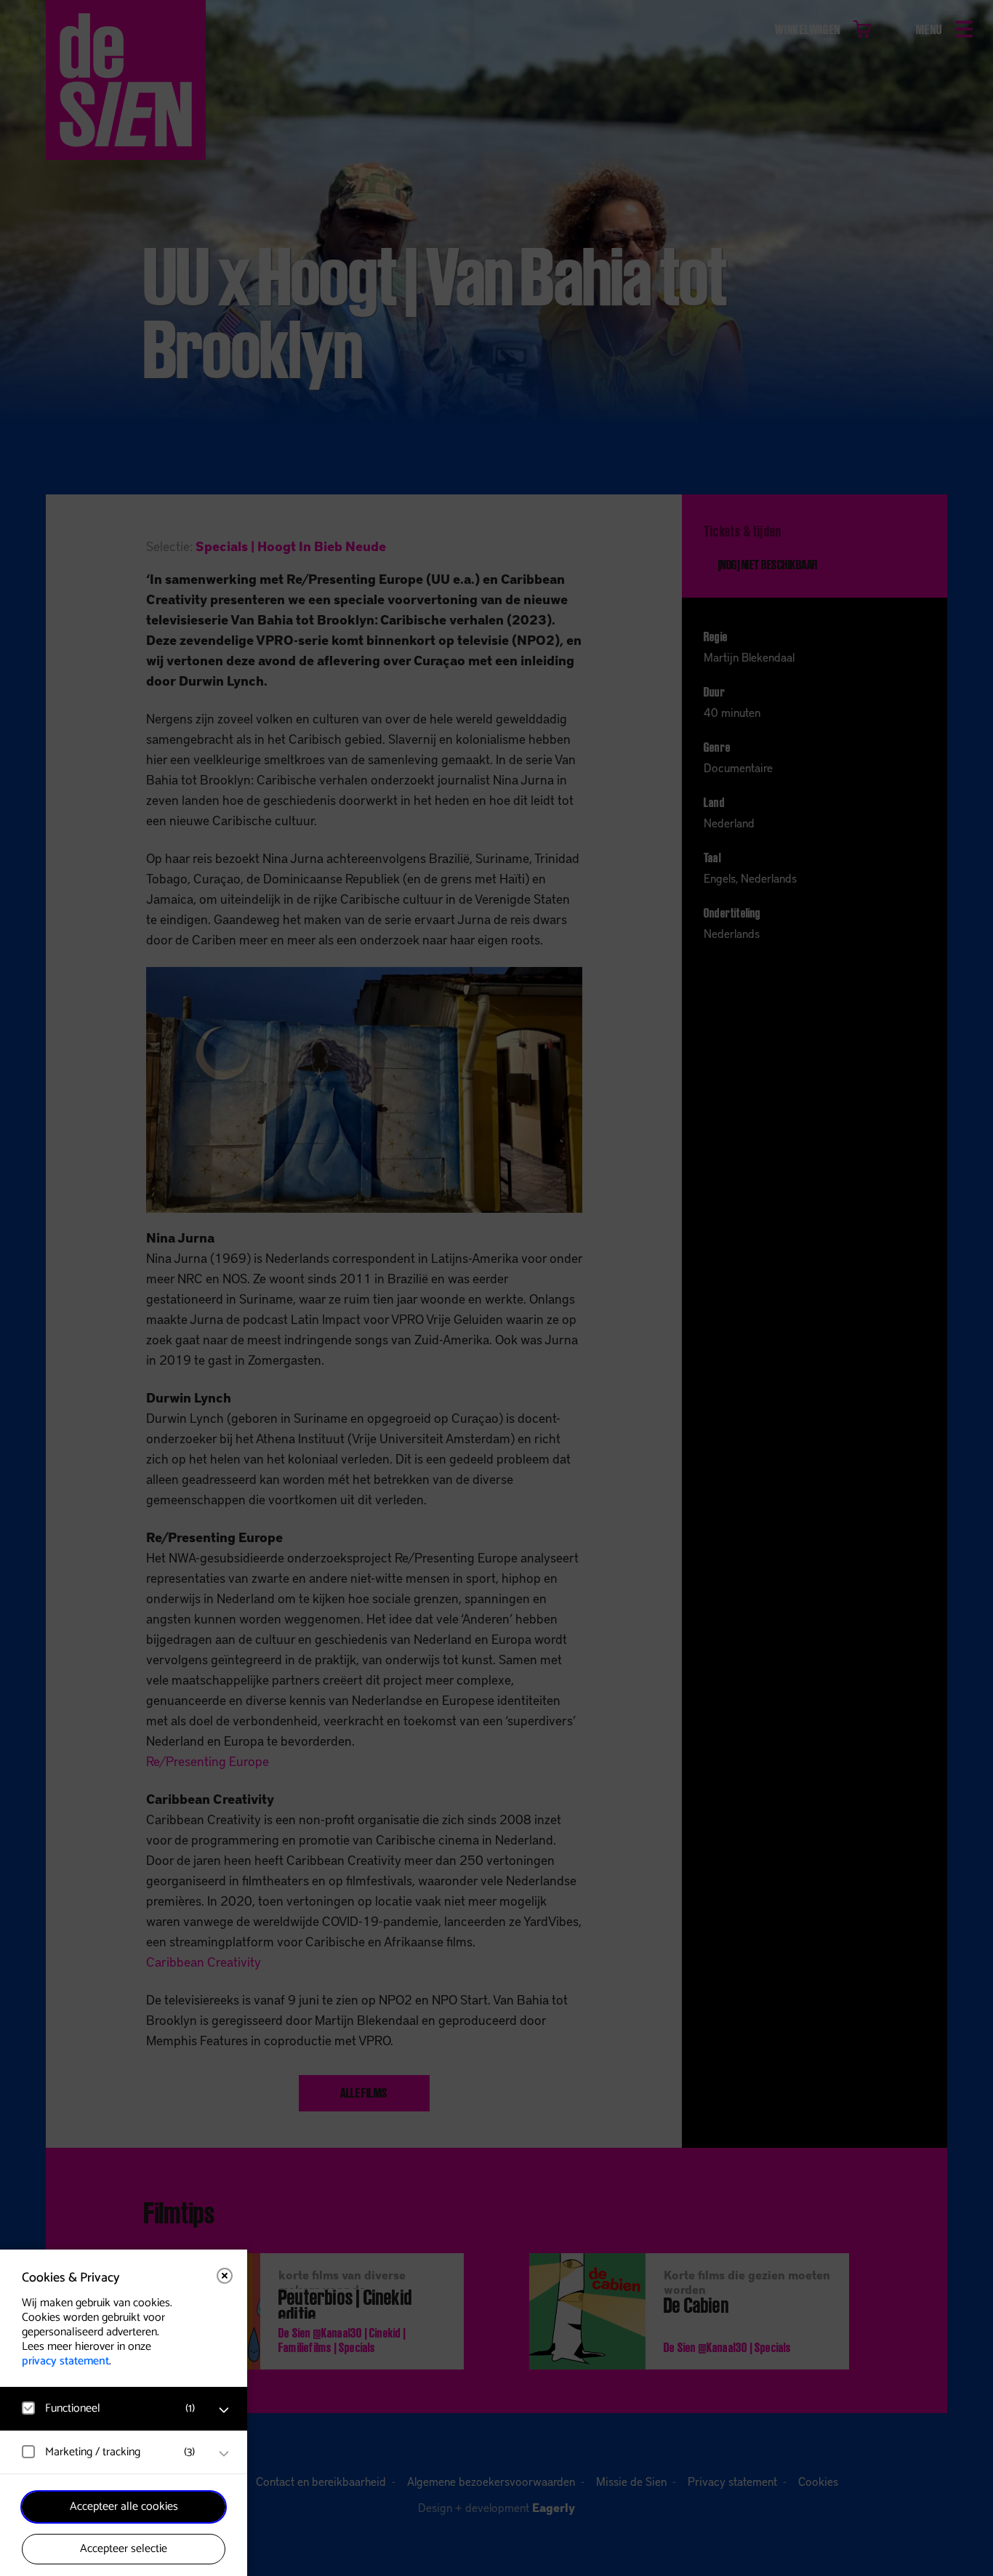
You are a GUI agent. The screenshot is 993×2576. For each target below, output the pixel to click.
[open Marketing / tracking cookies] (224, 2454)
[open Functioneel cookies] (224, 2410)
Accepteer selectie (124, 2549)
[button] (109, 2408)
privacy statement (65, 2361)
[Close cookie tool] (225, 2276)
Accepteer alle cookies (124, 2507)
